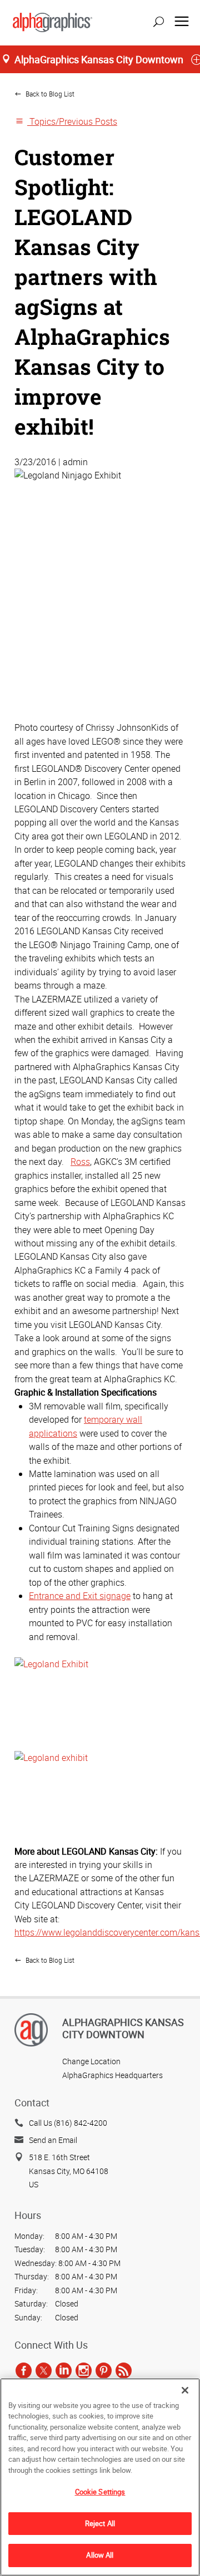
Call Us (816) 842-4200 (68, 2123)
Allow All (100, 2555)
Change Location (91, 2061)
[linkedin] (64, 2370)
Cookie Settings (100, 2492)
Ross (80, 1162)
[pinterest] (104, 2370)
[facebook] (24, 2370)
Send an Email (53, 2140)
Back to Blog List (49, 94)
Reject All (100, 2523)
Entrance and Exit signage (80, 1596)
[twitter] (44, 2370)
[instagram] (84, 2370)
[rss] (124, 2370)
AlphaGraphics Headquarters (112, 2075)
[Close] (185, 2390)
